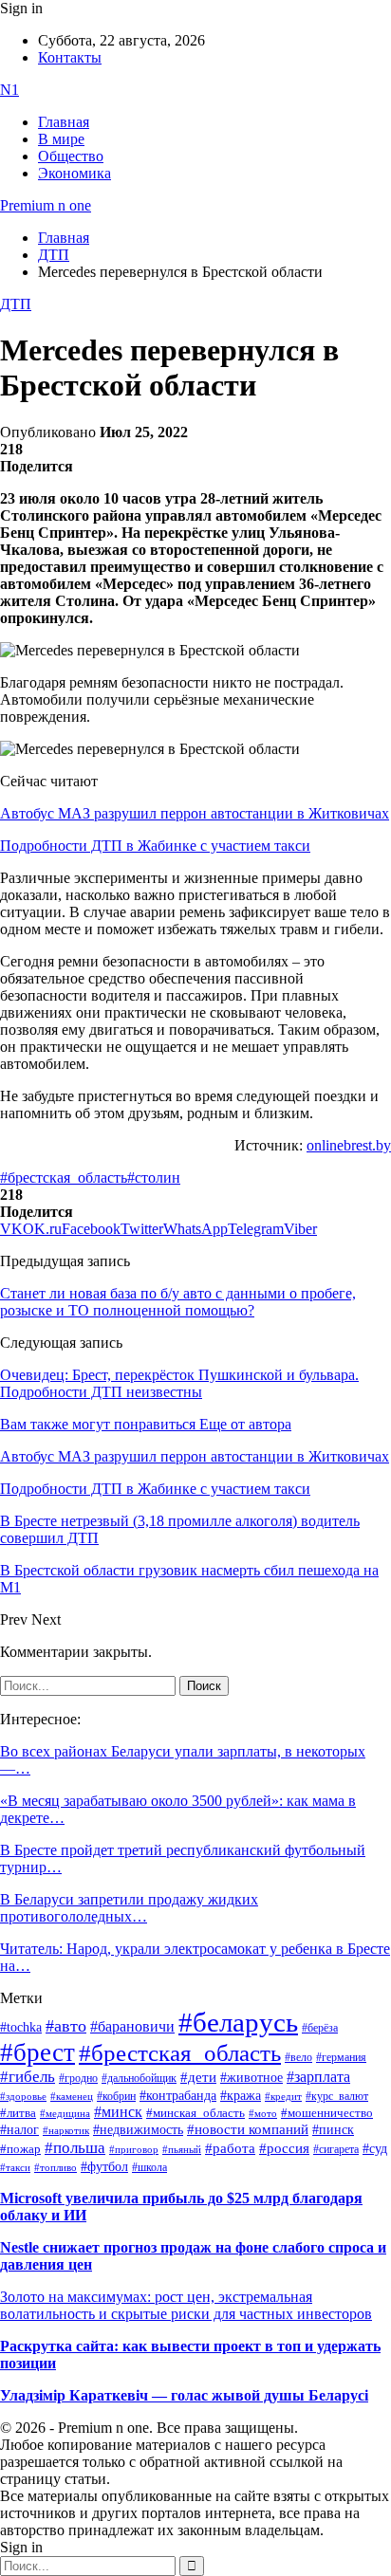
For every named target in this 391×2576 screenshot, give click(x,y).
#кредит (283, 2096)
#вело (298, 2057)
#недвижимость (138, 2130)
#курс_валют (337, 2096)
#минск (118, 2112)
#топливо (56, 2167)
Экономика (74, 173)
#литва (18, 2113)
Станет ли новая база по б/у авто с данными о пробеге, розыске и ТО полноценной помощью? (178, 1302)
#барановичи (132, 2026)
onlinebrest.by (349, 1145)
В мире (61, 139)
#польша (75, 2147)
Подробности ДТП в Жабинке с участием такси (155, 846)
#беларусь (238, 2022)
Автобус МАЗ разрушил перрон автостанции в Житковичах (195, 813)
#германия (341, 2058)
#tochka (21, 2027)
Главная (64, 122)
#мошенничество (327, 2113)
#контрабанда (178, 2096)
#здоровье (23, 2096)
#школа (149, 2167)
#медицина (65, 2113)
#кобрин (116, 2096)
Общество (71, 156)
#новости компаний (248, 2129)
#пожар (20, 2149)
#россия (284, 2148)
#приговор (134, 2149)
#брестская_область (64, 1178)
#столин (154, 1178)
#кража (241, 2096)
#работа (230, 2148)
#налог (19, 2129)
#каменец (72, 2096)
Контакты (70, 57)
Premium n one (46, 205)
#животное (251, 2077)
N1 (9, 90)
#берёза (320, 2028)
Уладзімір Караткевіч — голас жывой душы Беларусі (184, 2395)
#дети (198, 2077)
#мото (263, 2113)
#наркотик (66, 2131)
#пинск (333, 2130)
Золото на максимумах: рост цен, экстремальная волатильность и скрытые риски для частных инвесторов (186, 2305)
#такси (15, 2168)
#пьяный (182, 2149)
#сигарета (336, 2149)
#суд (375, 2149)
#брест (37, 2052)
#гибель (28, 2077)
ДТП (16, 304)
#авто (66, 2026)
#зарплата (318, 2077)
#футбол (104, 2166)
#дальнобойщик (139, 2078)
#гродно (78, 2078)
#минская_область (195, 2113)
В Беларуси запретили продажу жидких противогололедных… (129, 1908)
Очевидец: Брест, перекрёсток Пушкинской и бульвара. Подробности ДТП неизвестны (179, 1383)
